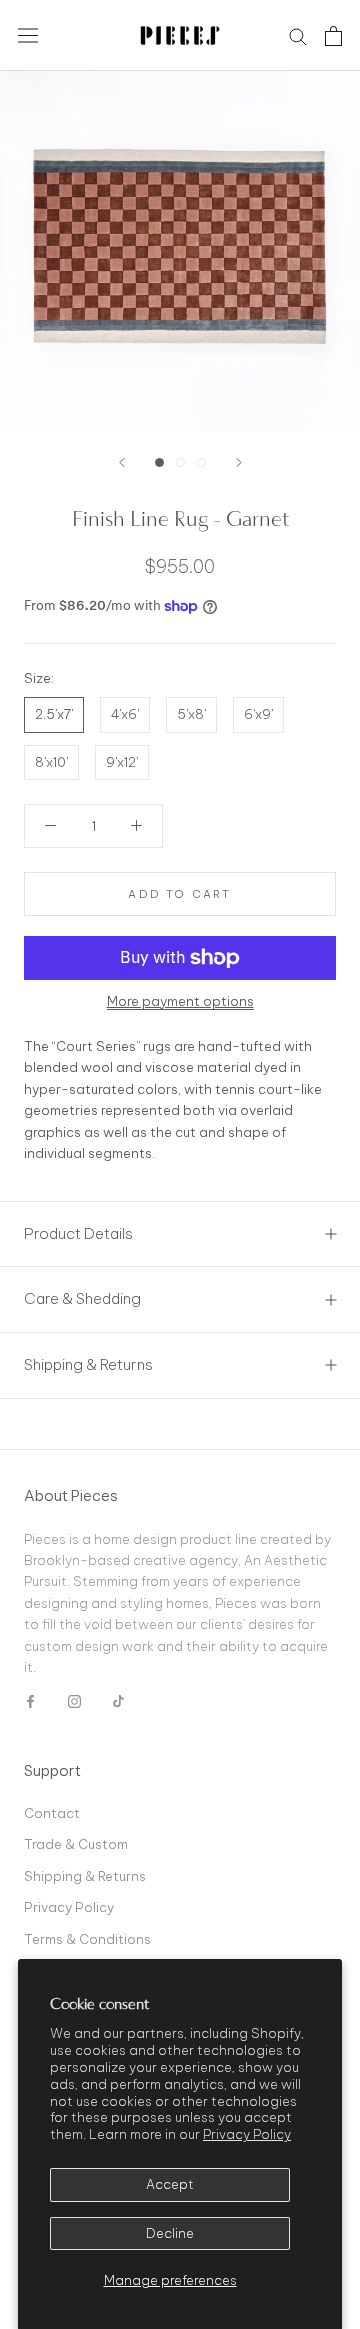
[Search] (298, 35)
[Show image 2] (180, 462)
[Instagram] (74, 1700)
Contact (52, 1813)
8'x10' (51, 762)
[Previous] (122, 462)
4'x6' (125, 714)
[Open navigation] (28, 35)
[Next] (239, 462)
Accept (170, 2184)
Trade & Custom (76, 1844)
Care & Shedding (82, 1298)
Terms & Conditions (87, 1939)
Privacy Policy (247, 2134)
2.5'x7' (54, 714)
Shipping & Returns (88, 1364)
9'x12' (122, 762)
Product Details (78, 1233)
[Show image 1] (159, 462)
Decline (170, 2233)
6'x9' (258, 714)
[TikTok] (118, 1700)
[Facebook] (30, 1700)
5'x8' (191, 714)
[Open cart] (333, 36)
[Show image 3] (201, 462)
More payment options (180, 1001)
